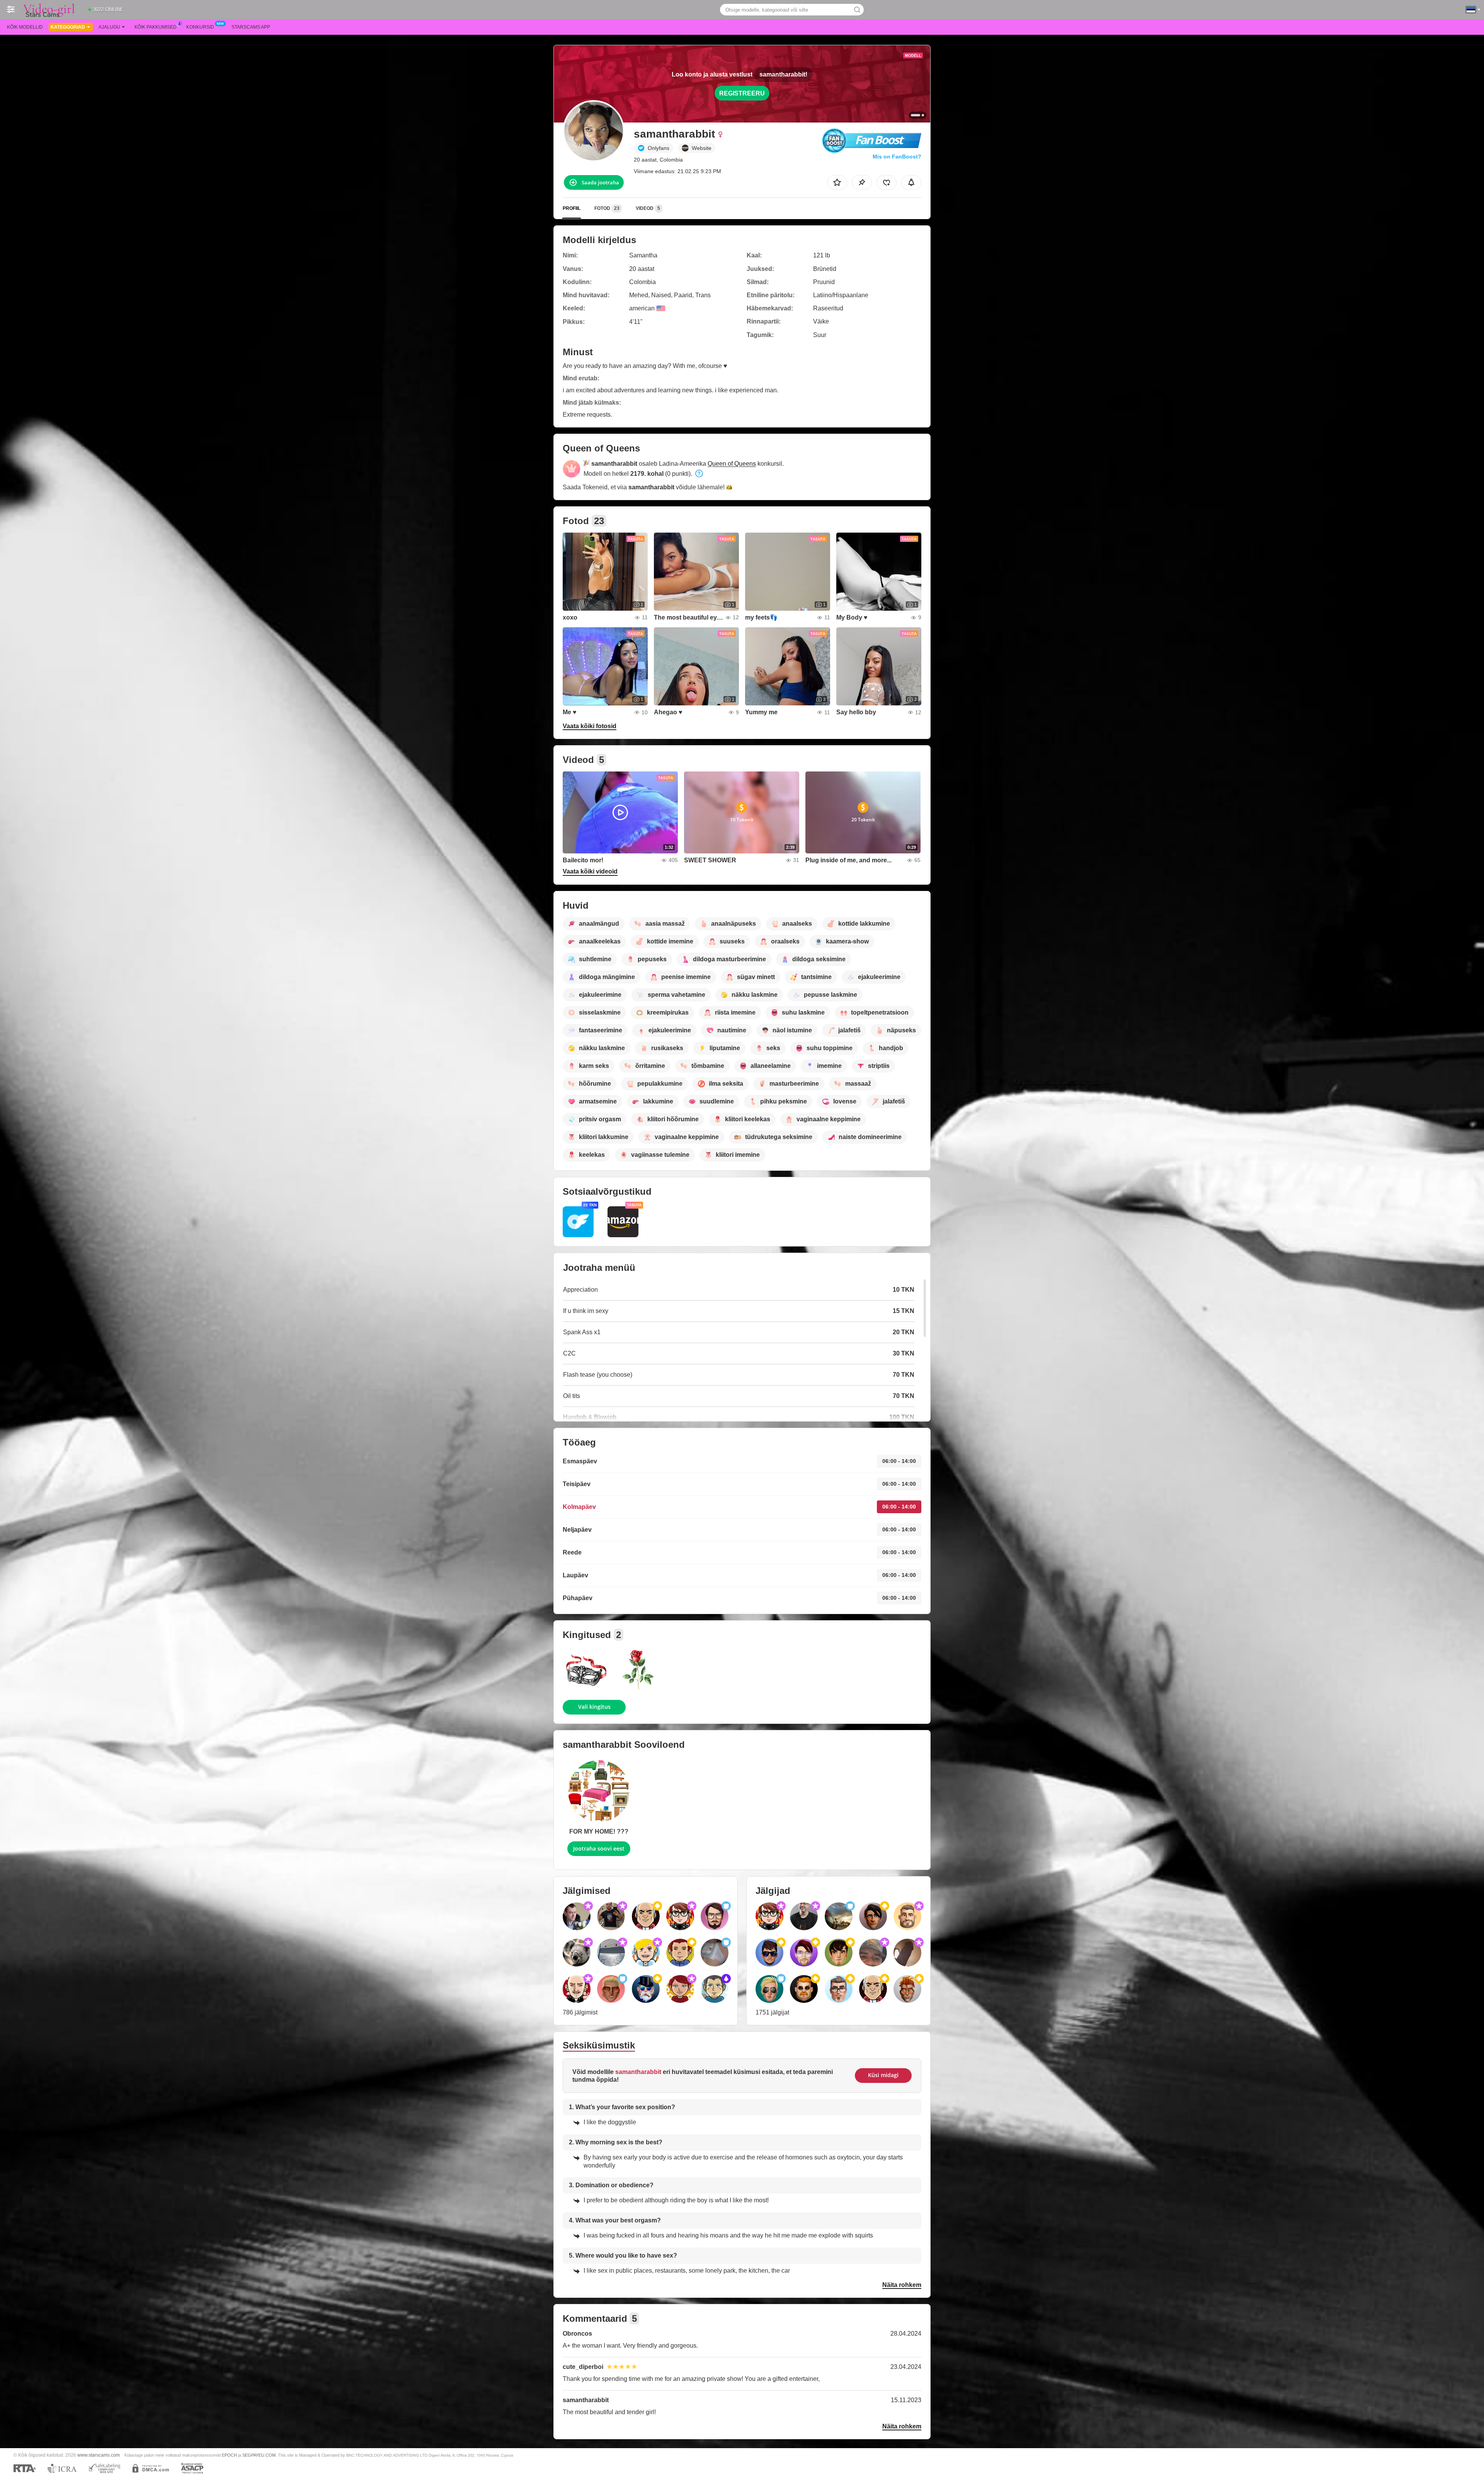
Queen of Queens (732, 464)
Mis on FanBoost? (897, 157)
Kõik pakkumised (156, 27)
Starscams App (251, 27)
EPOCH (229, 2455)
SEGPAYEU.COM (259, 2455)
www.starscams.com (99, 2455)
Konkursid (200, 27)
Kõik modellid (25, 27)
